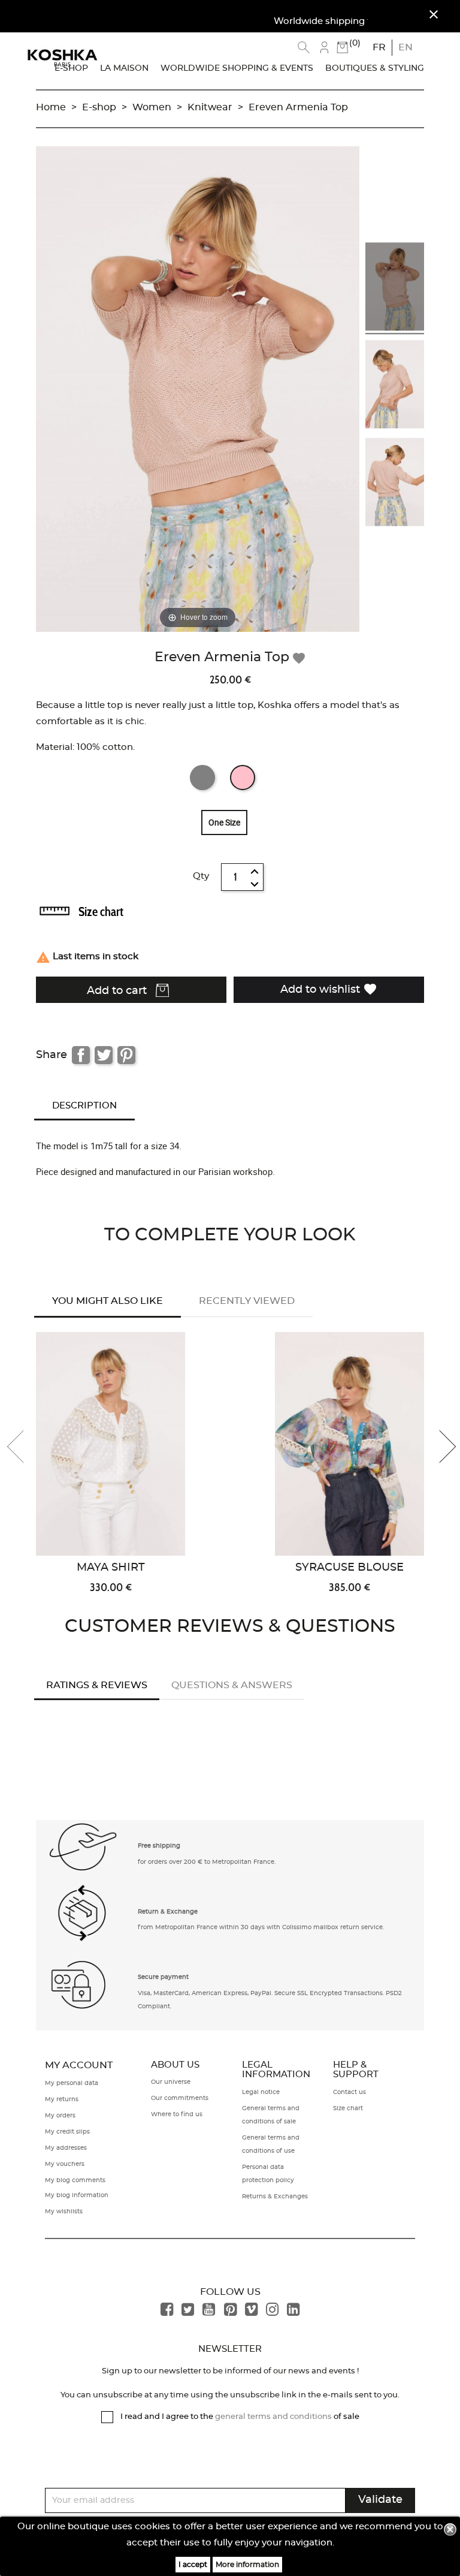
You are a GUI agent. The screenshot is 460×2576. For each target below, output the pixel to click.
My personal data (72, 2083)
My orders (60, 2116)
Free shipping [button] (159, 1846)
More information (247, 2565)
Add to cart (118, 991)
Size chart (101, 912)
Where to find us (177, 2114)
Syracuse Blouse (349, 1568)
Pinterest (126, 1055)
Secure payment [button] (163, 1977)
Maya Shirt (111, 1568)
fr (379, 47)
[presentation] (24, 1447)
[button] (84, 1852)
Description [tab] (84, 1106)
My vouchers (65, 2164)
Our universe (171, 2082)
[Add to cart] (201, 1433)
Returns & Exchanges (275, 2197)
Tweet (104, 1055)
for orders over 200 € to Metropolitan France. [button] (207, 1862)
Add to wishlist (329, 989)
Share (81, 1055)
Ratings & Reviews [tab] (97, 1685)
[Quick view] (201, 1394)
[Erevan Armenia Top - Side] (395, 386)
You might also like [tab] (108, 1301)
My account (79, 2065)
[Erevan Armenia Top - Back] (395, 484)
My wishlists (64, 2212)
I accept (193, 2565)
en (405, 47)
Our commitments (180, 2098)
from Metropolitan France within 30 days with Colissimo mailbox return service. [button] (261, 1927)
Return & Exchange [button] (168, 1912)
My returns (62, 2099)
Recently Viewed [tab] (247, 1301)
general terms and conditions (273, 2417)
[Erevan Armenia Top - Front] (395, 289)
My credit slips (67, 2132)
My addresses (66, 2148)
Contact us (349, 2092)
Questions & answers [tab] (232, 1685)
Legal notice (261, 2092)
